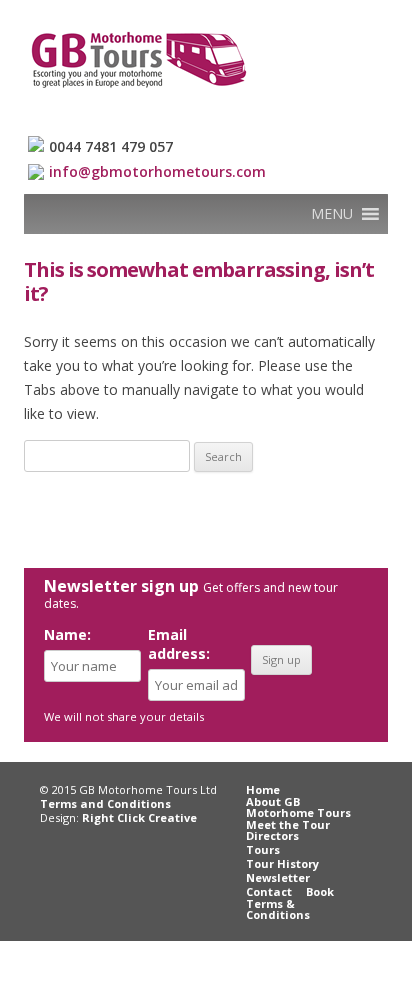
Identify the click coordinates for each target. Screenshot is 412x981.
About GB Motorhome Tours (298, 807)
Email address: (179, 644)
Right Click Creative (139, 817)
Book (320, 891)
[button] (332, 214)
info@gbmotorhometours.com (157, 171)
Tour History (282, 863)
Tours (263, 849)
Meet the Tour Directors (288, 830)
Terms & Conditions (278, 909)
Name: (67, 634)
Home (263, 789)
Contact (269, 891)
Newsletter (278, 877)
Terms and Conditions (105, 803)
